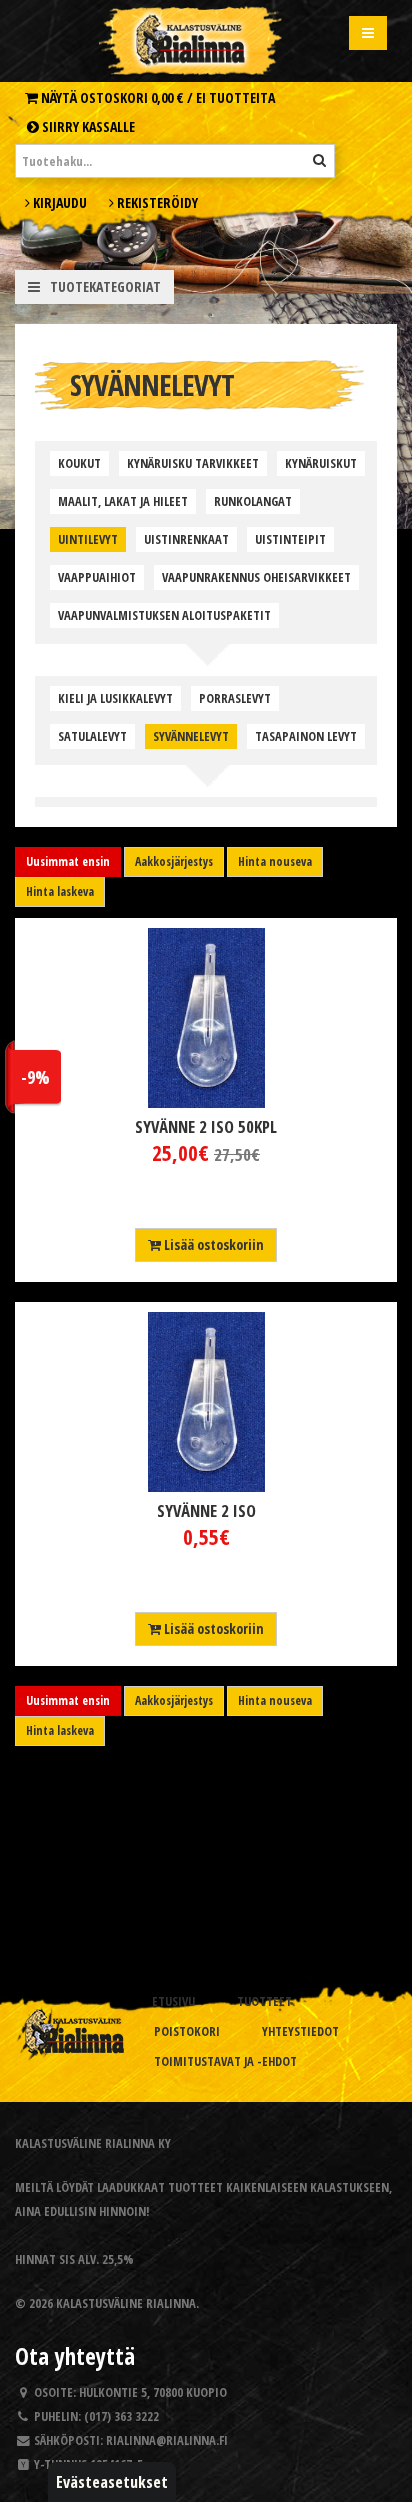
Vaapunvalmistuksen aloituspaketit (164, 615)
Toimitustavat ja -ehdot (225, 2061)
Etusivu (173, 2001)
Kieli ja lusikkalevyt (115, 698)
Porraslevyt (235, 698)
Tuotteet (264, 2001)
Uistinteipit (290, 539)
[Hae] (319, 160)
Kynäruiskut (321, 463)
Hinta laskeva (60, 891)
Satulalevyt (92, 736)
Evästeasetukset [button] (112, 2482)
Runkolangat (253, 501)
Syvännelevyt (191, 736)
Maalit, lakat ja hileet (123, 501)
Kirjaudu (58, 202)
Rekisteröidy (156, 202)
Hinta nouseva (275, 861)
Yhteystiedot (300, 2031)
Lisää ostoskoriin (212, 1244)
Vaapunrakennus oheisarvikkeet (256, 577)
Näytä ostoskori (156, 97)
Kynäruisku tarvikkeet (193, 463)
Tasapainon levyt (306, 736)
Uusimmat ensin (68, 861)
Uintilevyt (88, 539)
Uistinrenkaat (186, 539)
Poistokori (187, 2031)
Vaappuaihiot (97, 577)
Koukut (79, 463)
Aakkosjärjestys (174, 861)
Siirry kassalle (87, 126)
